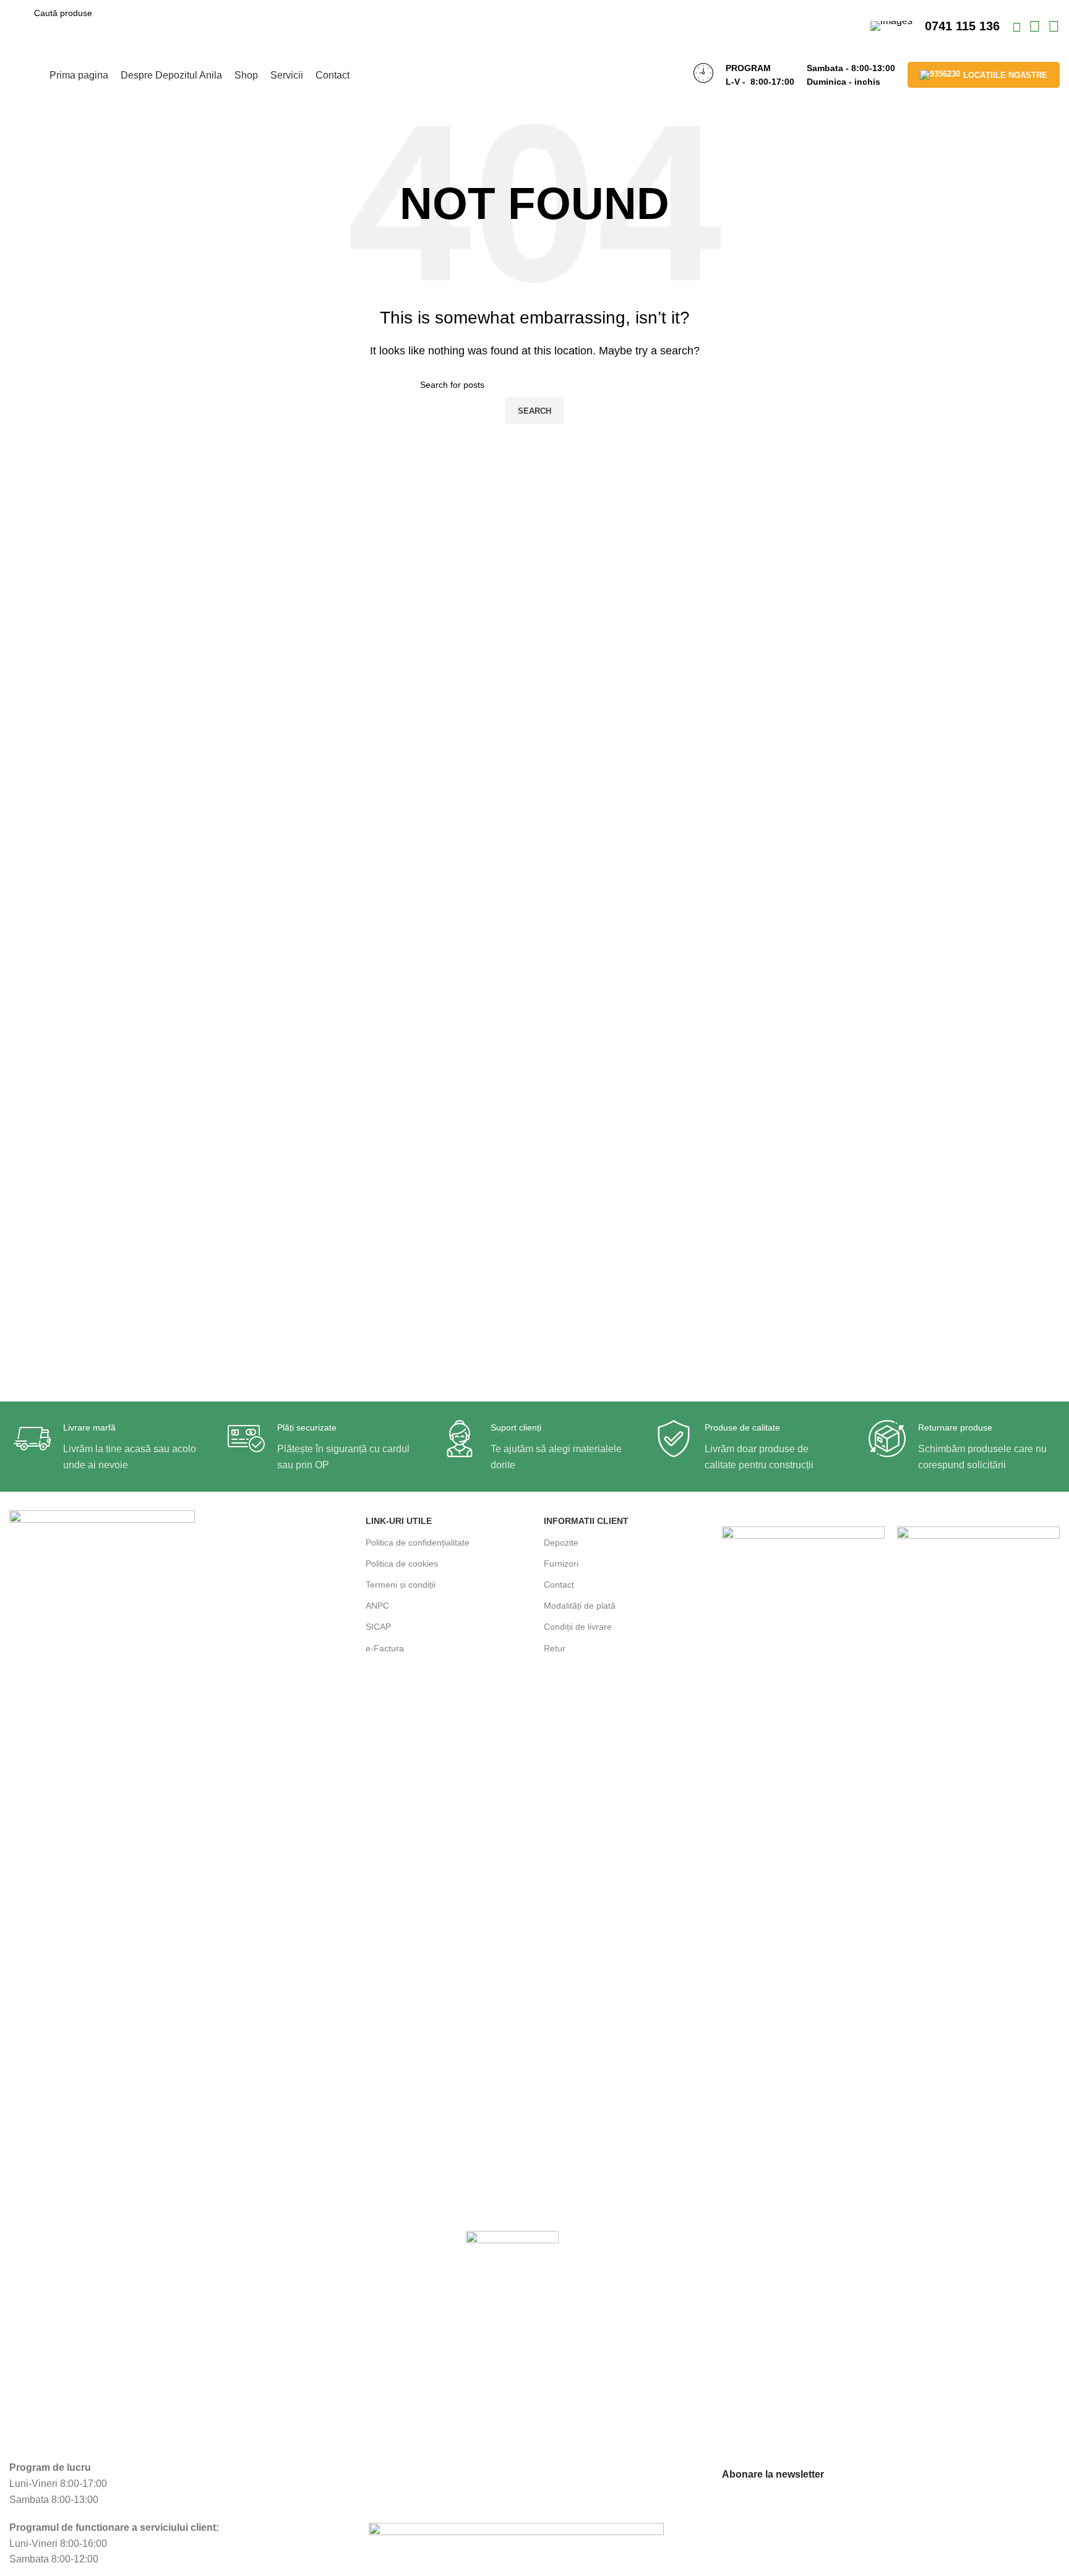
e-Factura (385, 1648)
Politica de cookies (402, 1564)
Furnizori (561, 1564)
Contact (559, 1585)
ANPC (377, 1606)
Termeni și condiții (401, 1585)
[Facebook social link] (1018, 28)
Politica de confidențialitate (418, 1543)
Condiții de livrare (578, 1627)
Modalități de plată (580, 1606)
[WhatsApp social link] (1036, 28)
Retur (555, 1648)
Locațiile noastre (1005, 75)
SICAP (378, 1627)
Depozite (561, 1543)
